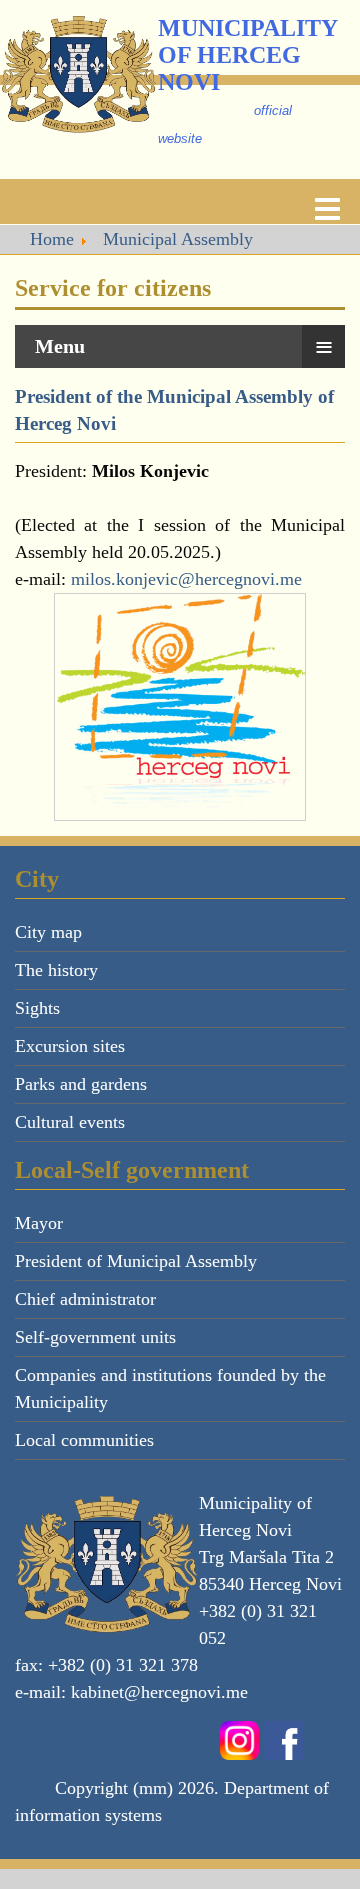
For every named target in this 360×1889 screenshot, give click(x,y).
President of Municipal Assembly (136, 1261)
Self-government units (95, 1337)
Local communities (84, 1440)
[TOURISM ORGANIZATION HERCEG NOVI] (180, 707)
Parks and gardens (81, 1084)
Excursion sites (70, 1046)
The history (56, 970)
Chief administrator (85, 1299)
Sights (37, 1008)
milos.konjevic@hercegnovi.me (186, 579)
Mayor (39, 1223)
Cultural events (70, 1122)
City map (48, 932)
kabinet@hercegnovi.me (159, 1692)
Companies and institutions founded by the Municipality (170, 1388)
